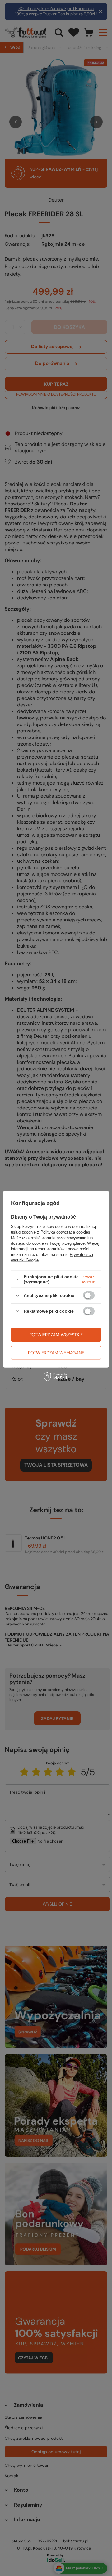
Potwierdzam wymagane (56, 1353)
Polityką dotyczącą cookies (65, 1232)
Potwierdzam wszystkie (56, 1335)
